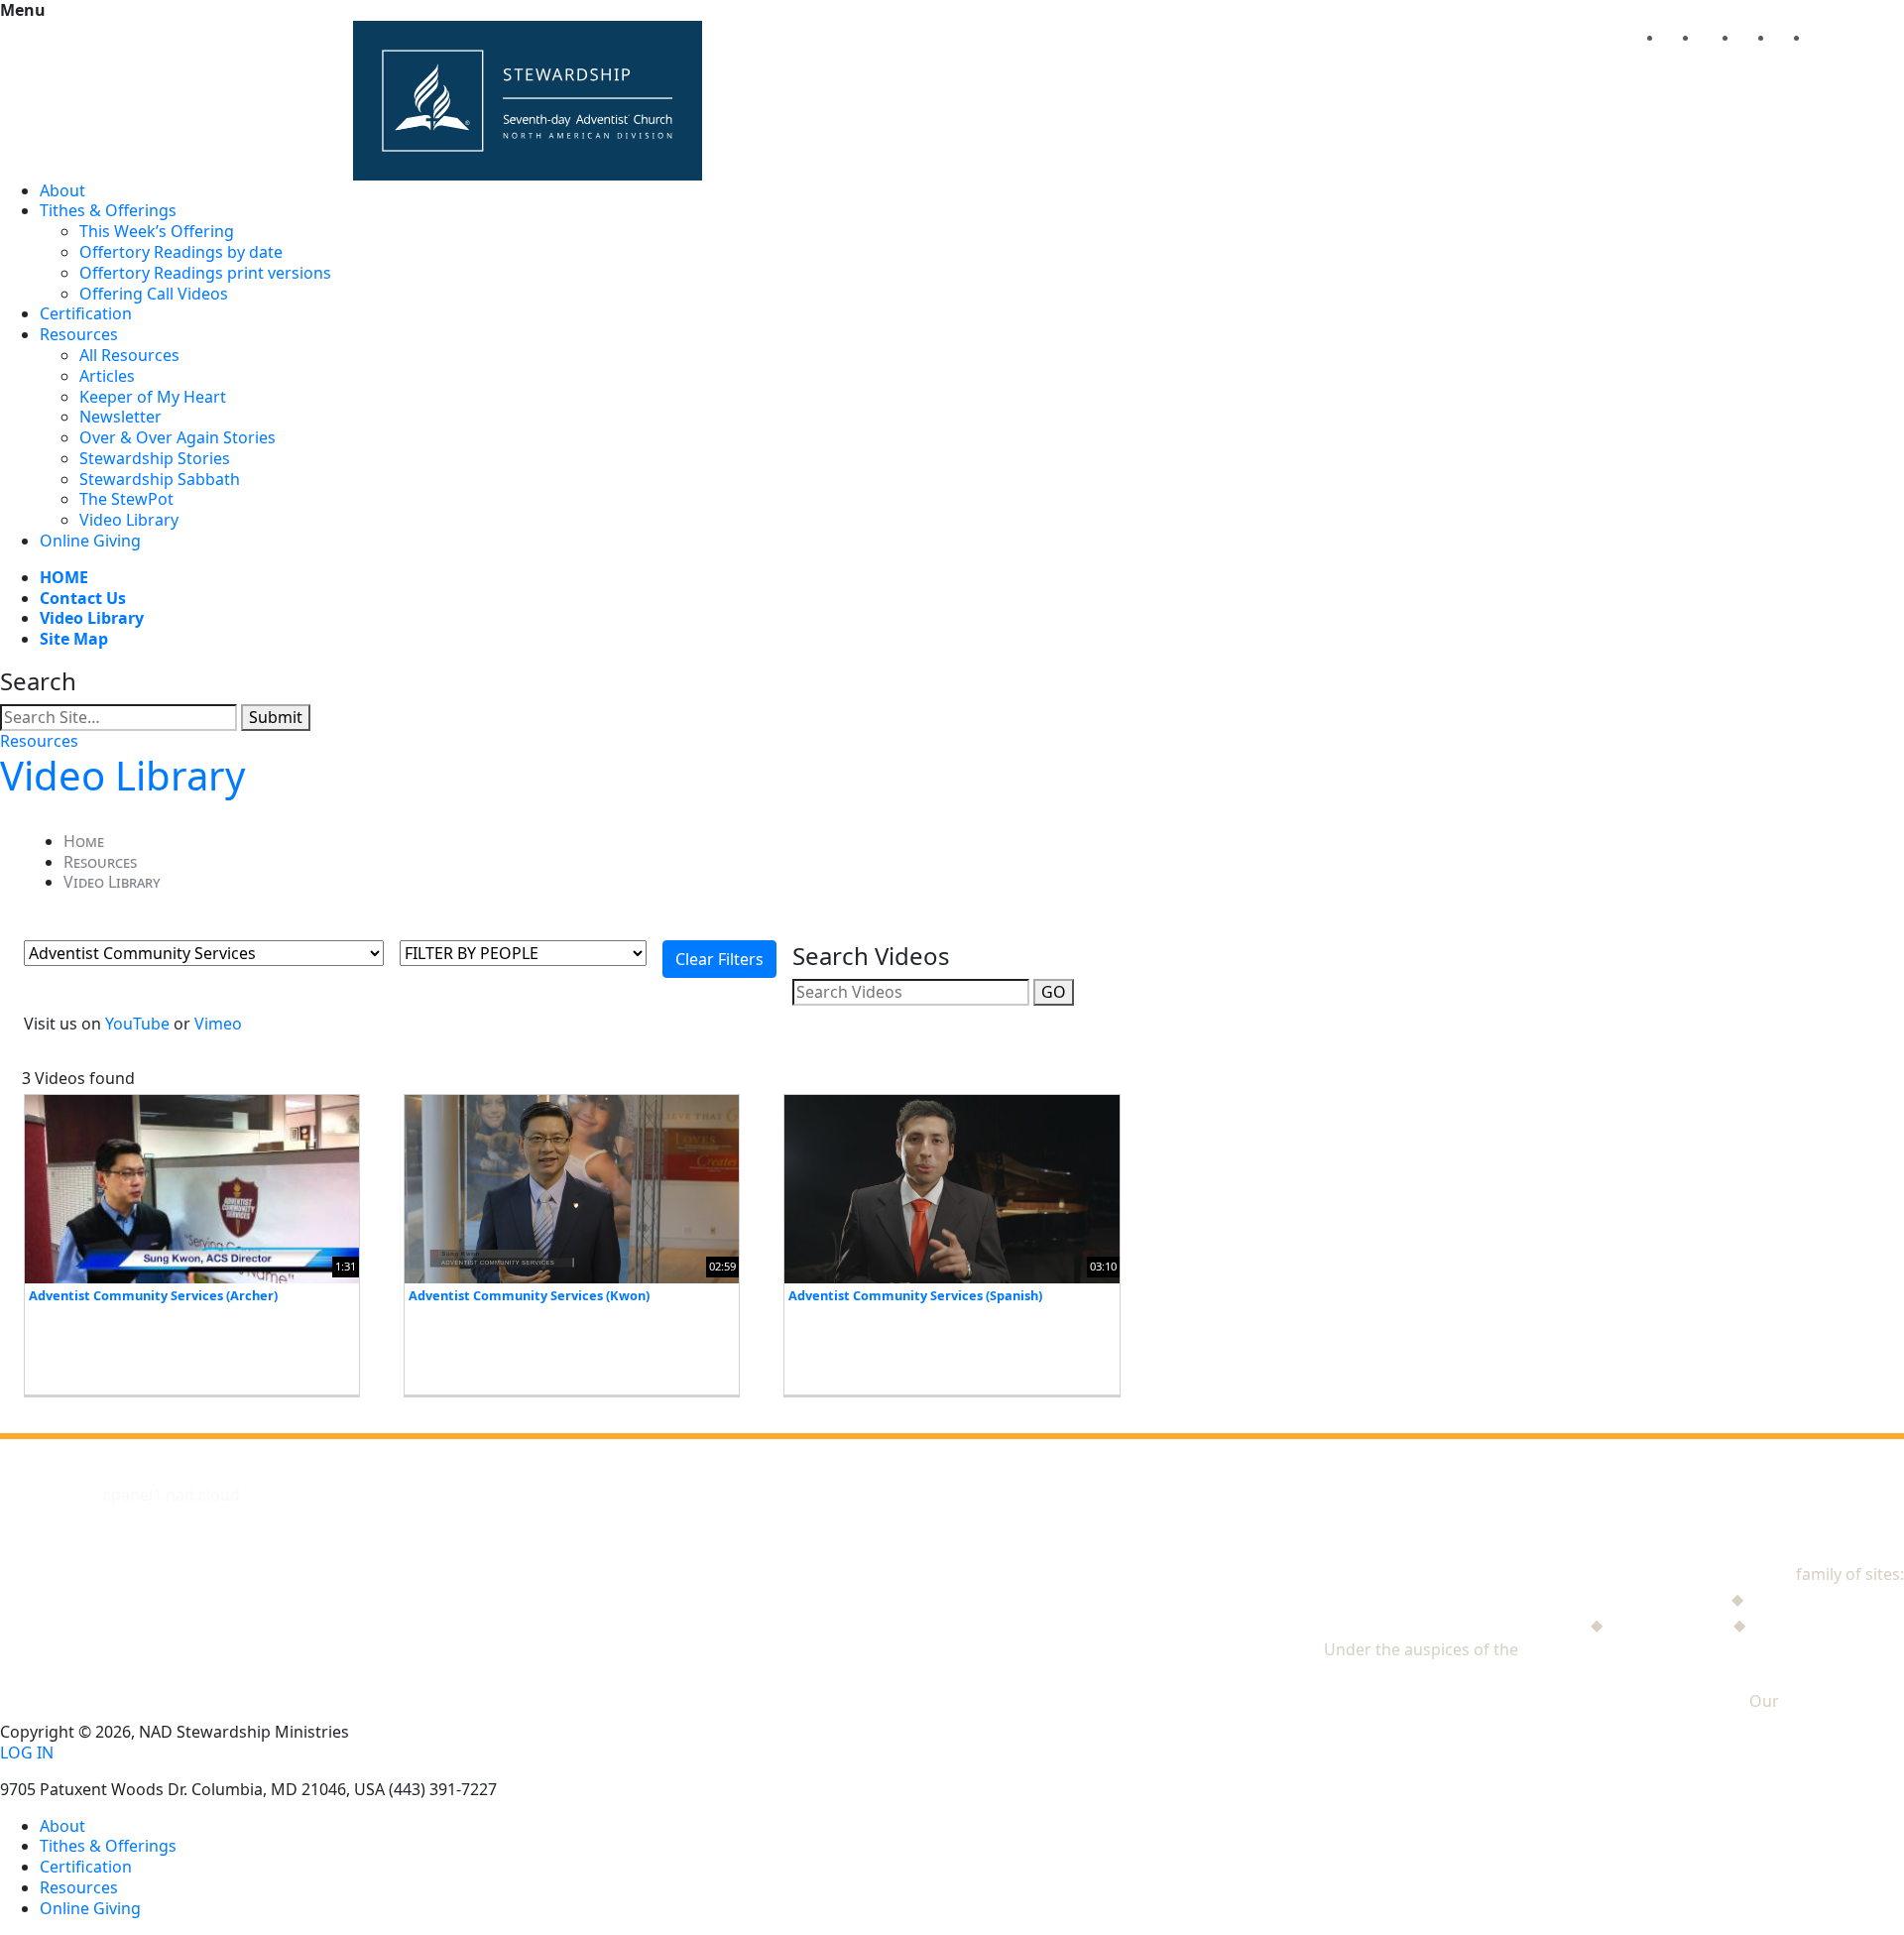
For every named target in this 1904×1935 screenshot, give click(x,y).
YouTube (137, 1024)
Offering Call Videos (154, 294)
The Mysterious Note (1826, 1599)
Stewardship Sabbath (160, 479)
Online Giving (90, 541)
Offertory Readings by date (181, 252)
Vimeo (218, 1024)
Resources (79, 334)
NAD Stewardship (1726, 1574)
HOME (64, 577)
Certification (86, 313)
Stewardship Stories (155, 458)
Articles (107, 376)
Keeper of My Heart (153, 397)
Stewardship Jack (1664, 1599)
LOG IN (27, 1753)
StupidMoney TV (1668, 1625)
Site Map (74, 639)
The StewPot (126, 499)
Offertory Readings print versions (205, 273)
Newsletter (120, 417)
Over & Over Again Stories (178, 437)
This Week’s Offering (157, 231)
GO (1054, 992)
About (62, 190)
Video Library (129, 520)
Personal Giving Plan (1827, 1625)
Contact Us (83, 598)
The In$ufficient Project (1499, 1625)
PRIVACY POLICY (1844, 1701)
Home (84, 841)
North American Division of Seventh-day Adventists (1713, 1649)
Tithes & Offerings (108, 210)
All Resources (129, 355)
